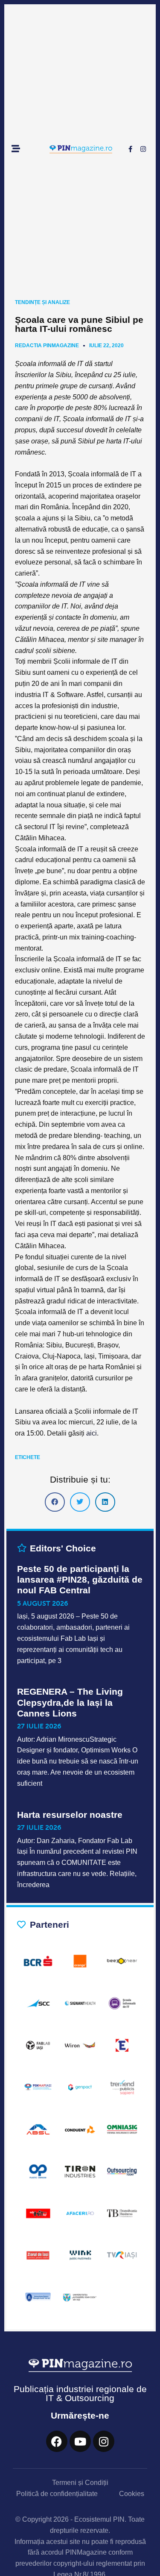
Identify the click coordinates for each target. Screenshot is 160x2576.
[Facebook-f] (130, 149)
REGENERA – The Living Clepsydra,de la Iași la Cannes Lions (70, 1702)
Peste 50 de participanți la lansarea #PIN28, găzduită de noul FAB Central (80, 1579)
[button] (55, 1502)
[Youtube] (80, 2441)
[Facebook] (57, 2441)
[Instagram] (143, 149)
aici (92, 1433)
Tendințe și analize (42, 302)
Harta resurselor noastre (70, 1815)
